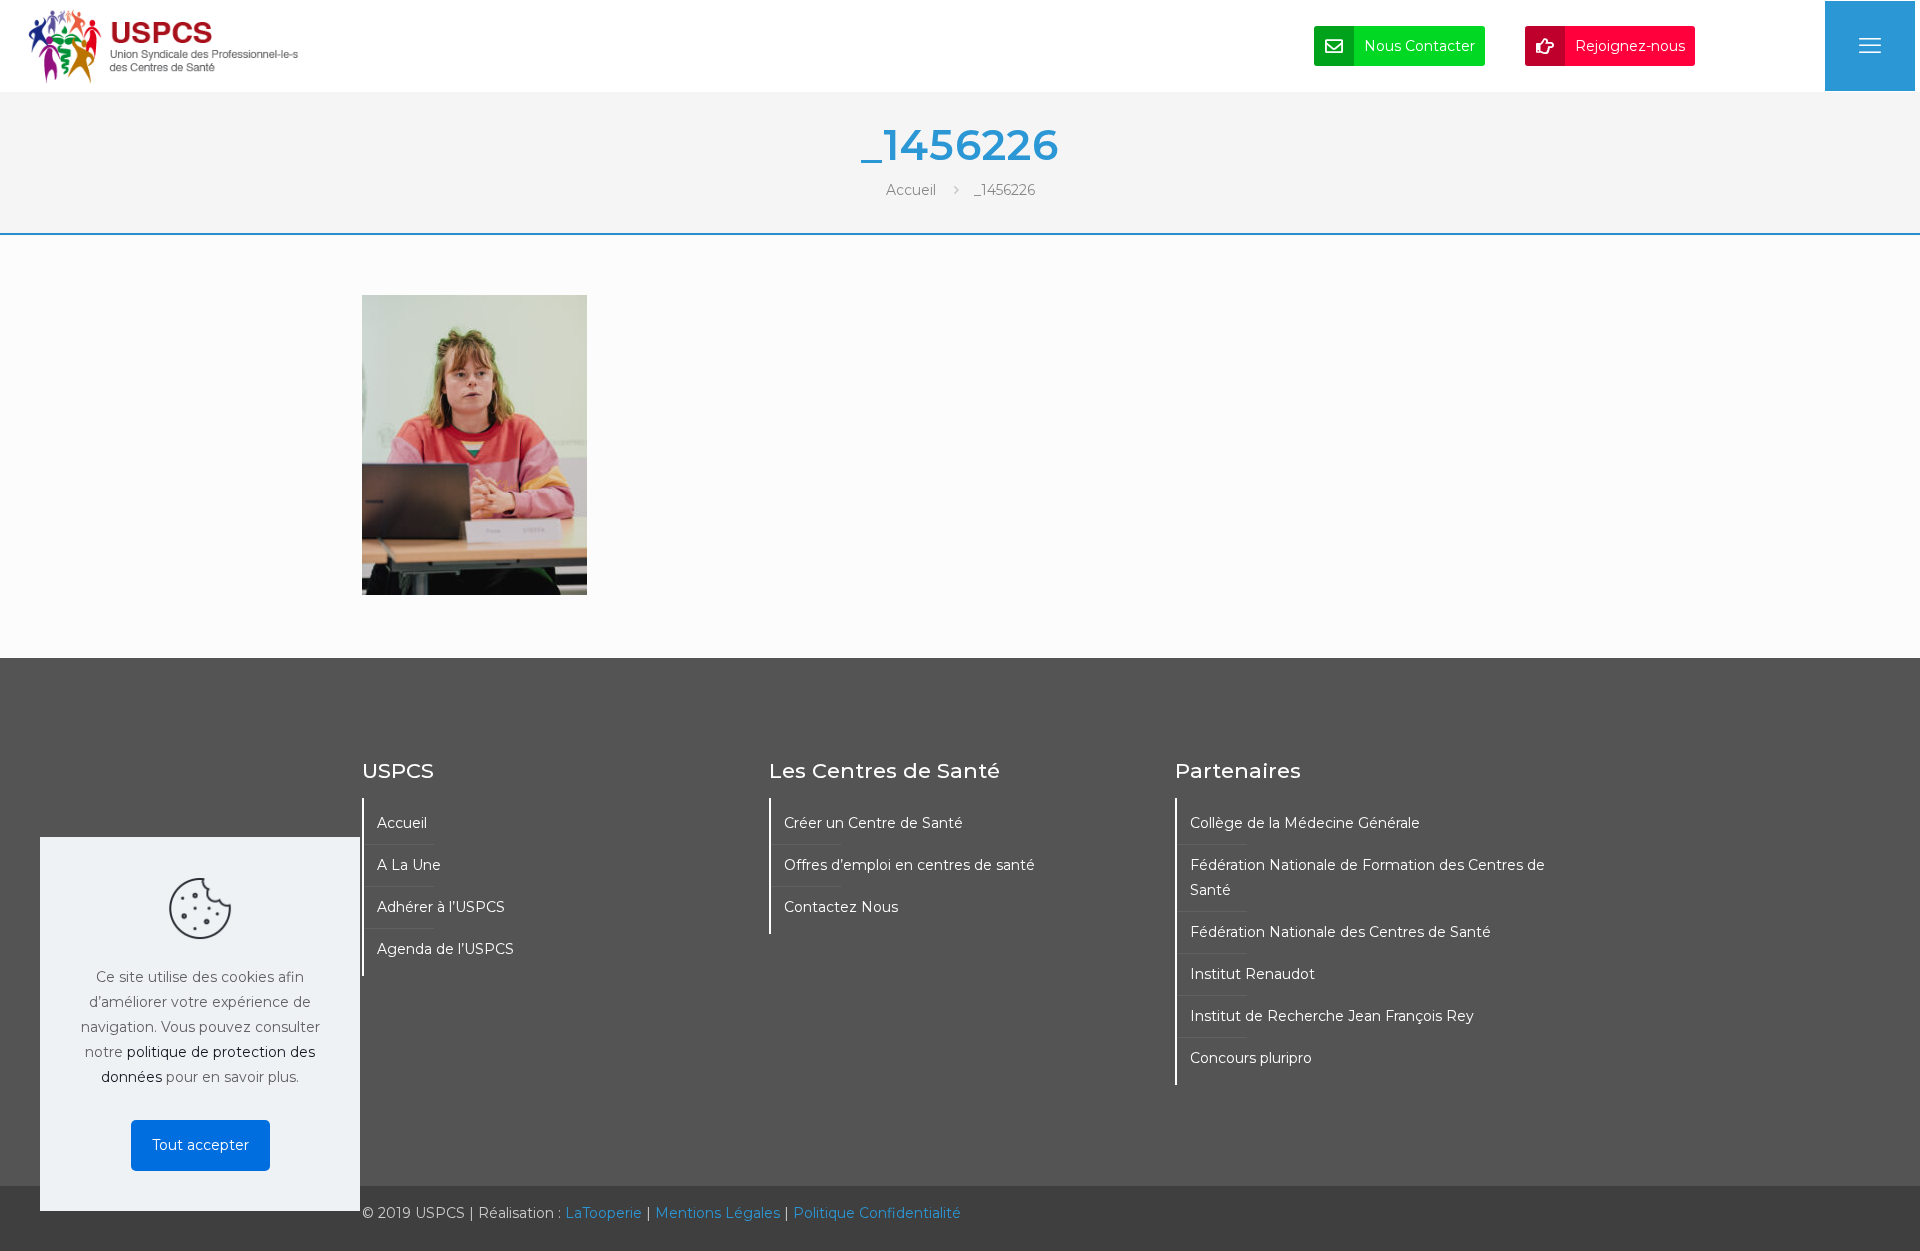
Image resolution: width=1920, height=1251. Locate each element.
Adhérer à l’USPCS (441, 907)
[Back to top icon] (1824, 1210)
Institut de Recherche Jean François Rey (1332, 1016)
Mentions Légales (717, 1213)
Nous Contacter (1419, 46)
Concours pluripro (1251, 1058)
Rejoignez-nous (1630, 46)
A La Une (409, 865)
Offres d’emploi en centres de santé (909, 865)
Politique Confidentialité (877, 1213)
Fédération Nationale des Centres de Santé (1340, 932)
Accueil (911, 190)
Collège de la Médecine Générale (1305, 823)
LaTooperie (603, 1213)
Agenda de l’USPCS (445, 949)
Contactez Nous (841, 907)
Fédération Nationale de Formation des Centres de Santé (1367, 877)
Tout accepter (200, 1145)
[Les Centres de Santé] (164, 46)
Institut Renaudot (1252, 974)
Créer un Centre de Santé (873, 823)
